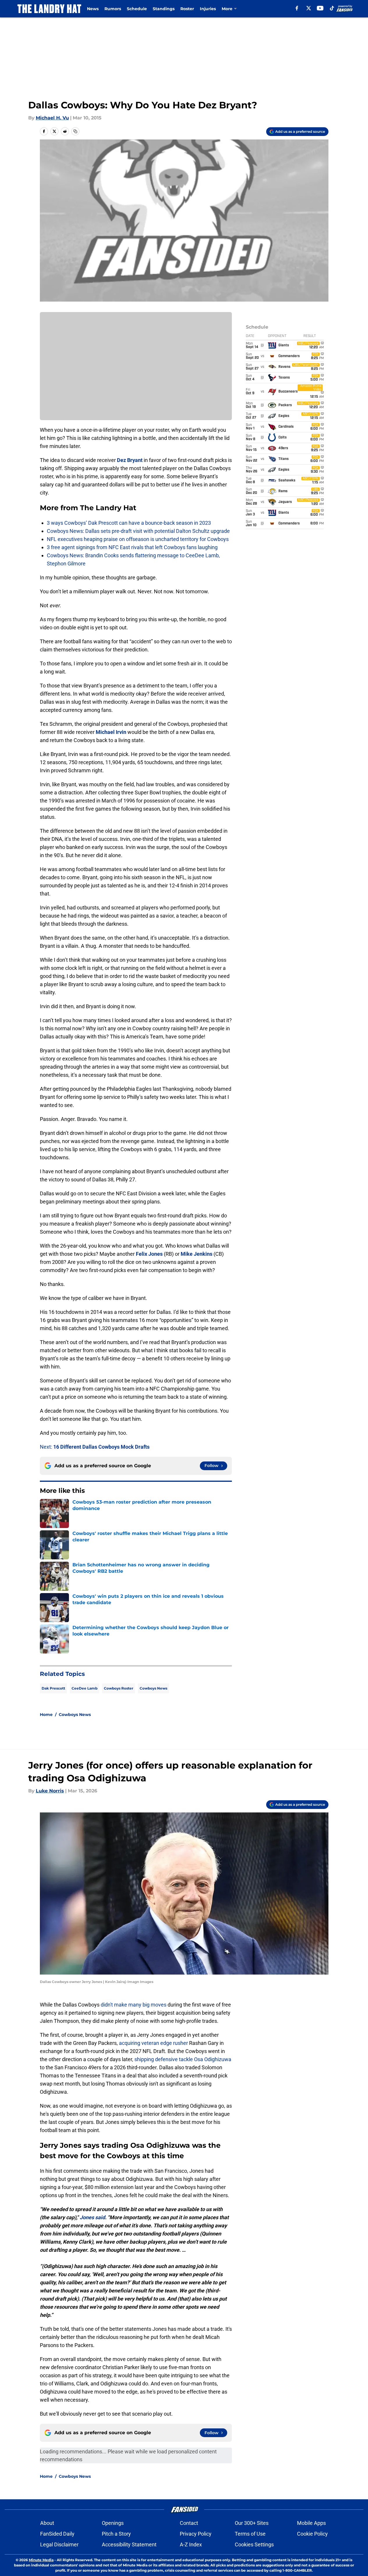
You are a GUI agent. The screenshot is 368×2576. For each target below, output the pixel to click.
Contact (189, 2523)
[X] (309, 8)
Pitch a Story (116, 2534)
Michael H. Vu (52, 118)
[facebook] (297, 8)
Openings (113, 2523)
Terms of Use (250, 2534)
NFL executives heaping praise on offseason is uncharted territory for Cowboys (138, 539)
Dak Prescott (53, 1688)
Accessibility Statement (129, 2544)
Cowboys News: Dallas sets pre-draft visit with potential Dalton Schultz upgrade (138, 531)
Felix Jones (149, 1254)
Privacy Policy (196, 2534)
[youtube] (320, 8)
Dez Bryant (130, 460)
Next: (95, 1447)
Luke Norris (50, 1791)
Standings (164, 9)
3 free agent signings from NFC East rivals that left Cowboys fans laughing (132, 547)
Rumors (113, 9)
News (93, 9)
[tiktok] (332, 8)
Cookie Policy (312, 2534)
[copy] (75, 131)
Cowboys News (153, 1688)
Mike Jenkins (197, 1254)
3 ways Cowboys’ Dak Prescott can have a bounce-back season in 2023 (129, 523)
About (47, 2523)
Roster (187, 9)
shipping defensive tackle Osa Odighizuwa (183, 2059)
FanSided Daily (57, 2534)
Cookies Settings (254, 2544)
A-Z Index (191, 2544)
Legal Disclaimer (59, 2544)
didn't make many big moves (134, 2005)
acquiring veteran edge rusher (153, 2043)
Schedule (137, 9)
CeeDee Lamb (85, 1688)
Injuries (208, 9)
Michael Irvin (111, 732)
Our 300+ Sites (252, 2523)
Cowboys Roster (119, 1688)
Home (46, 1715)
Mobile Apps (311, 2523)
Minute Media (41, 2560)
